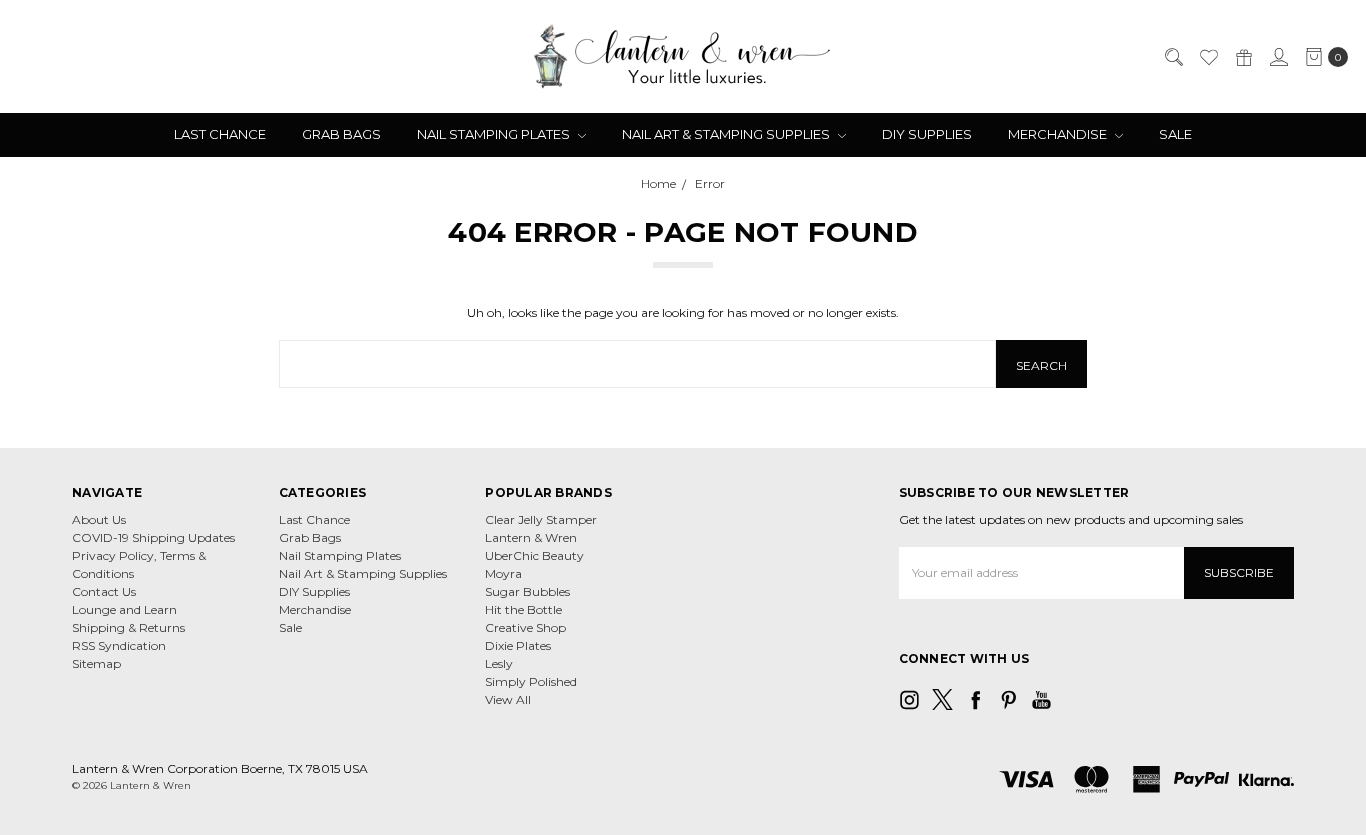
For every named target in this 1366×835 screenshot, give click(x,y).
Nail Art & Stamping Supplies (727, 134)
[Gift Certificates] (1243, 57)
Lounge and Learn (124, 609)
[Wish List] (1208, 57)
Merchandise (1059, 134)
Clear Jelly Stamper (541, 519)
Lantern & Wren (531, 537)
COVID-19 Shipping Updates (153, 537)
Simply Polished (531, 681)
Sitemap (96, 663)
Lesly (499, 663)
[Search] (1173, 57)
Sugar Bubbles (527, 591)
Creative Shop (525, 627)
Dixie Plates (518, 645)
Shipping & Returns (128, 627)
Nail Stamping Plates (495, 134)
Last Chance (220, 134)
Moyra (503, 573)
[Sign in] (1278, 57)
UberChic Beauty (534, 555)
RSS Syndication (119, 645)
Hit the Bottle (523, 609)
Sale (1175, 134)
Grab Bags (341, 134)
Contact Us (104, 591)
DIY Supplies (927, 134)
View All (508, 699)
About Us (99, 519)
